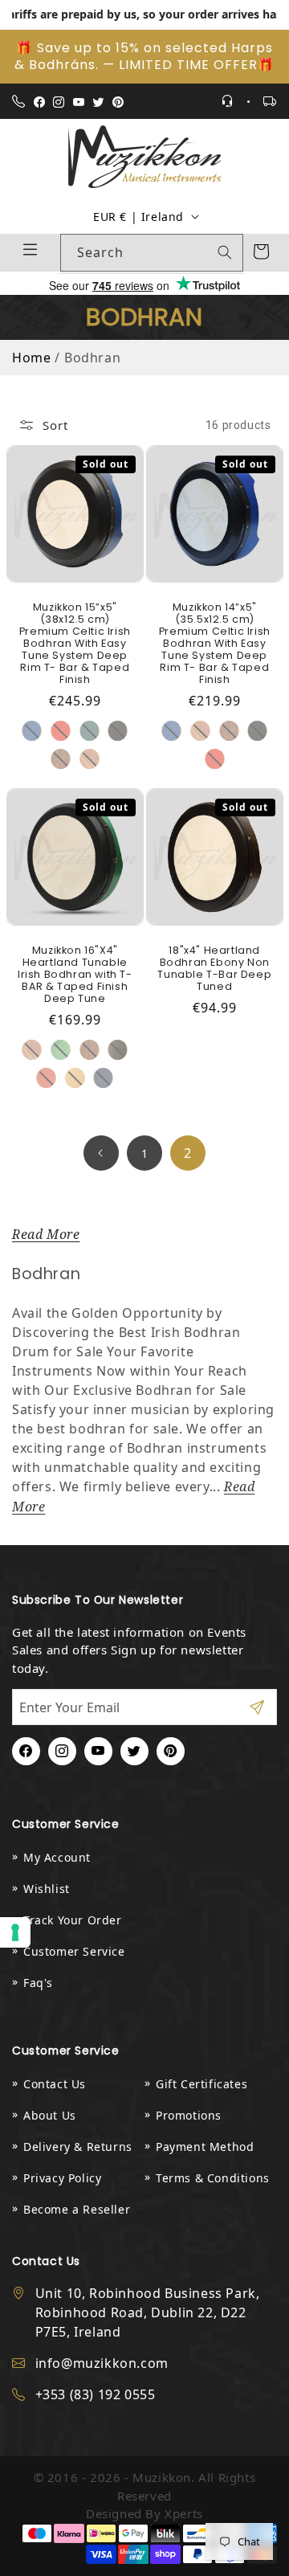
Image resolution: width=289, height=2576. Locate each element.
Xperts (184, 2513)
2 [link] (188, 1153)
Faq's (38, 1983)
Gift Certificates (201, 2084)
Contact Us (55, 2084)
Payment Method (205, 2147)
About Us (50, 2115)
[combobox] (152, 253)
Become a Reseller (77, 2209)
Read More (46, 1235)
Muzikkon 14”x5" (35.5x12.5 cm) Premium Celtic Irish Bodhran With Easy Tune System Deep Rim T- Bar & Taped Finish (215, 643)
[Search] (225, 252)
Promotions (189, 2115)
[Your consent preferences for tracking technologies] (15, 1932)
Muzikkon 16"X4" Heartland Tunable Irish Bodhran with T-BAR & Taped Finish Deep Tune (74, 973)
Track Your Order (73, 1920)
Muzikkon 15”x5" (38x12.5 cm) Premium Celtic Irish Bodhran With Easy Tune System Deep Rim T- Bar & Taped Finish (74, 643)
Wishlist (47, 1889)
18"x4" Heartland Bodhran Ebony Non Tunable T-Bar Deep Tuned (214, 967)
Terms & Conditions (213, 2178)
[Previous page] (101, 1153)
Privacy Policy (62, 2178)
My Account (57, 1857)
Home (31, 358)
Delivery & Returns (78, 2147)
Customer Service (74, 1951)
